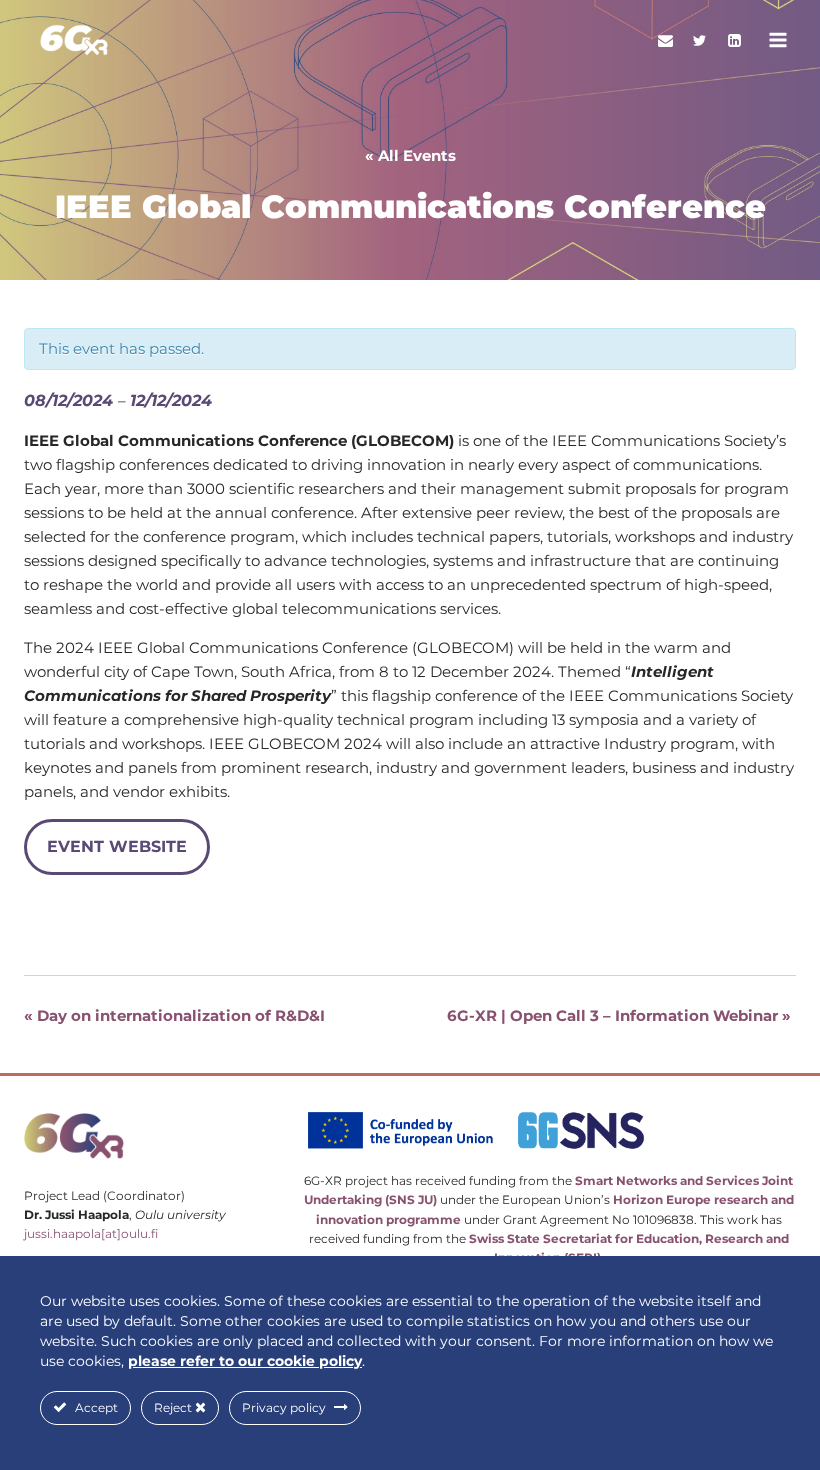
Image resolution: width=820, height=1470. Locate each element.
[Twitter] (700, 40)
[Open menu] (777, 39)
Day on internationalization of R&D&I (174, 1015)
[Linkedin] (734, 40)
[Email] (665, 40)
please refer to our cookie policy (245, 1361)
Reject (174, 1407)
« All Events (410, 155)
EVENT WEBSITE (117, 846)
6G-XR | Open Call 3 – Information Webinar (619, 1015)
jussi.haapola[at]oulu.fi (91, 1233)
